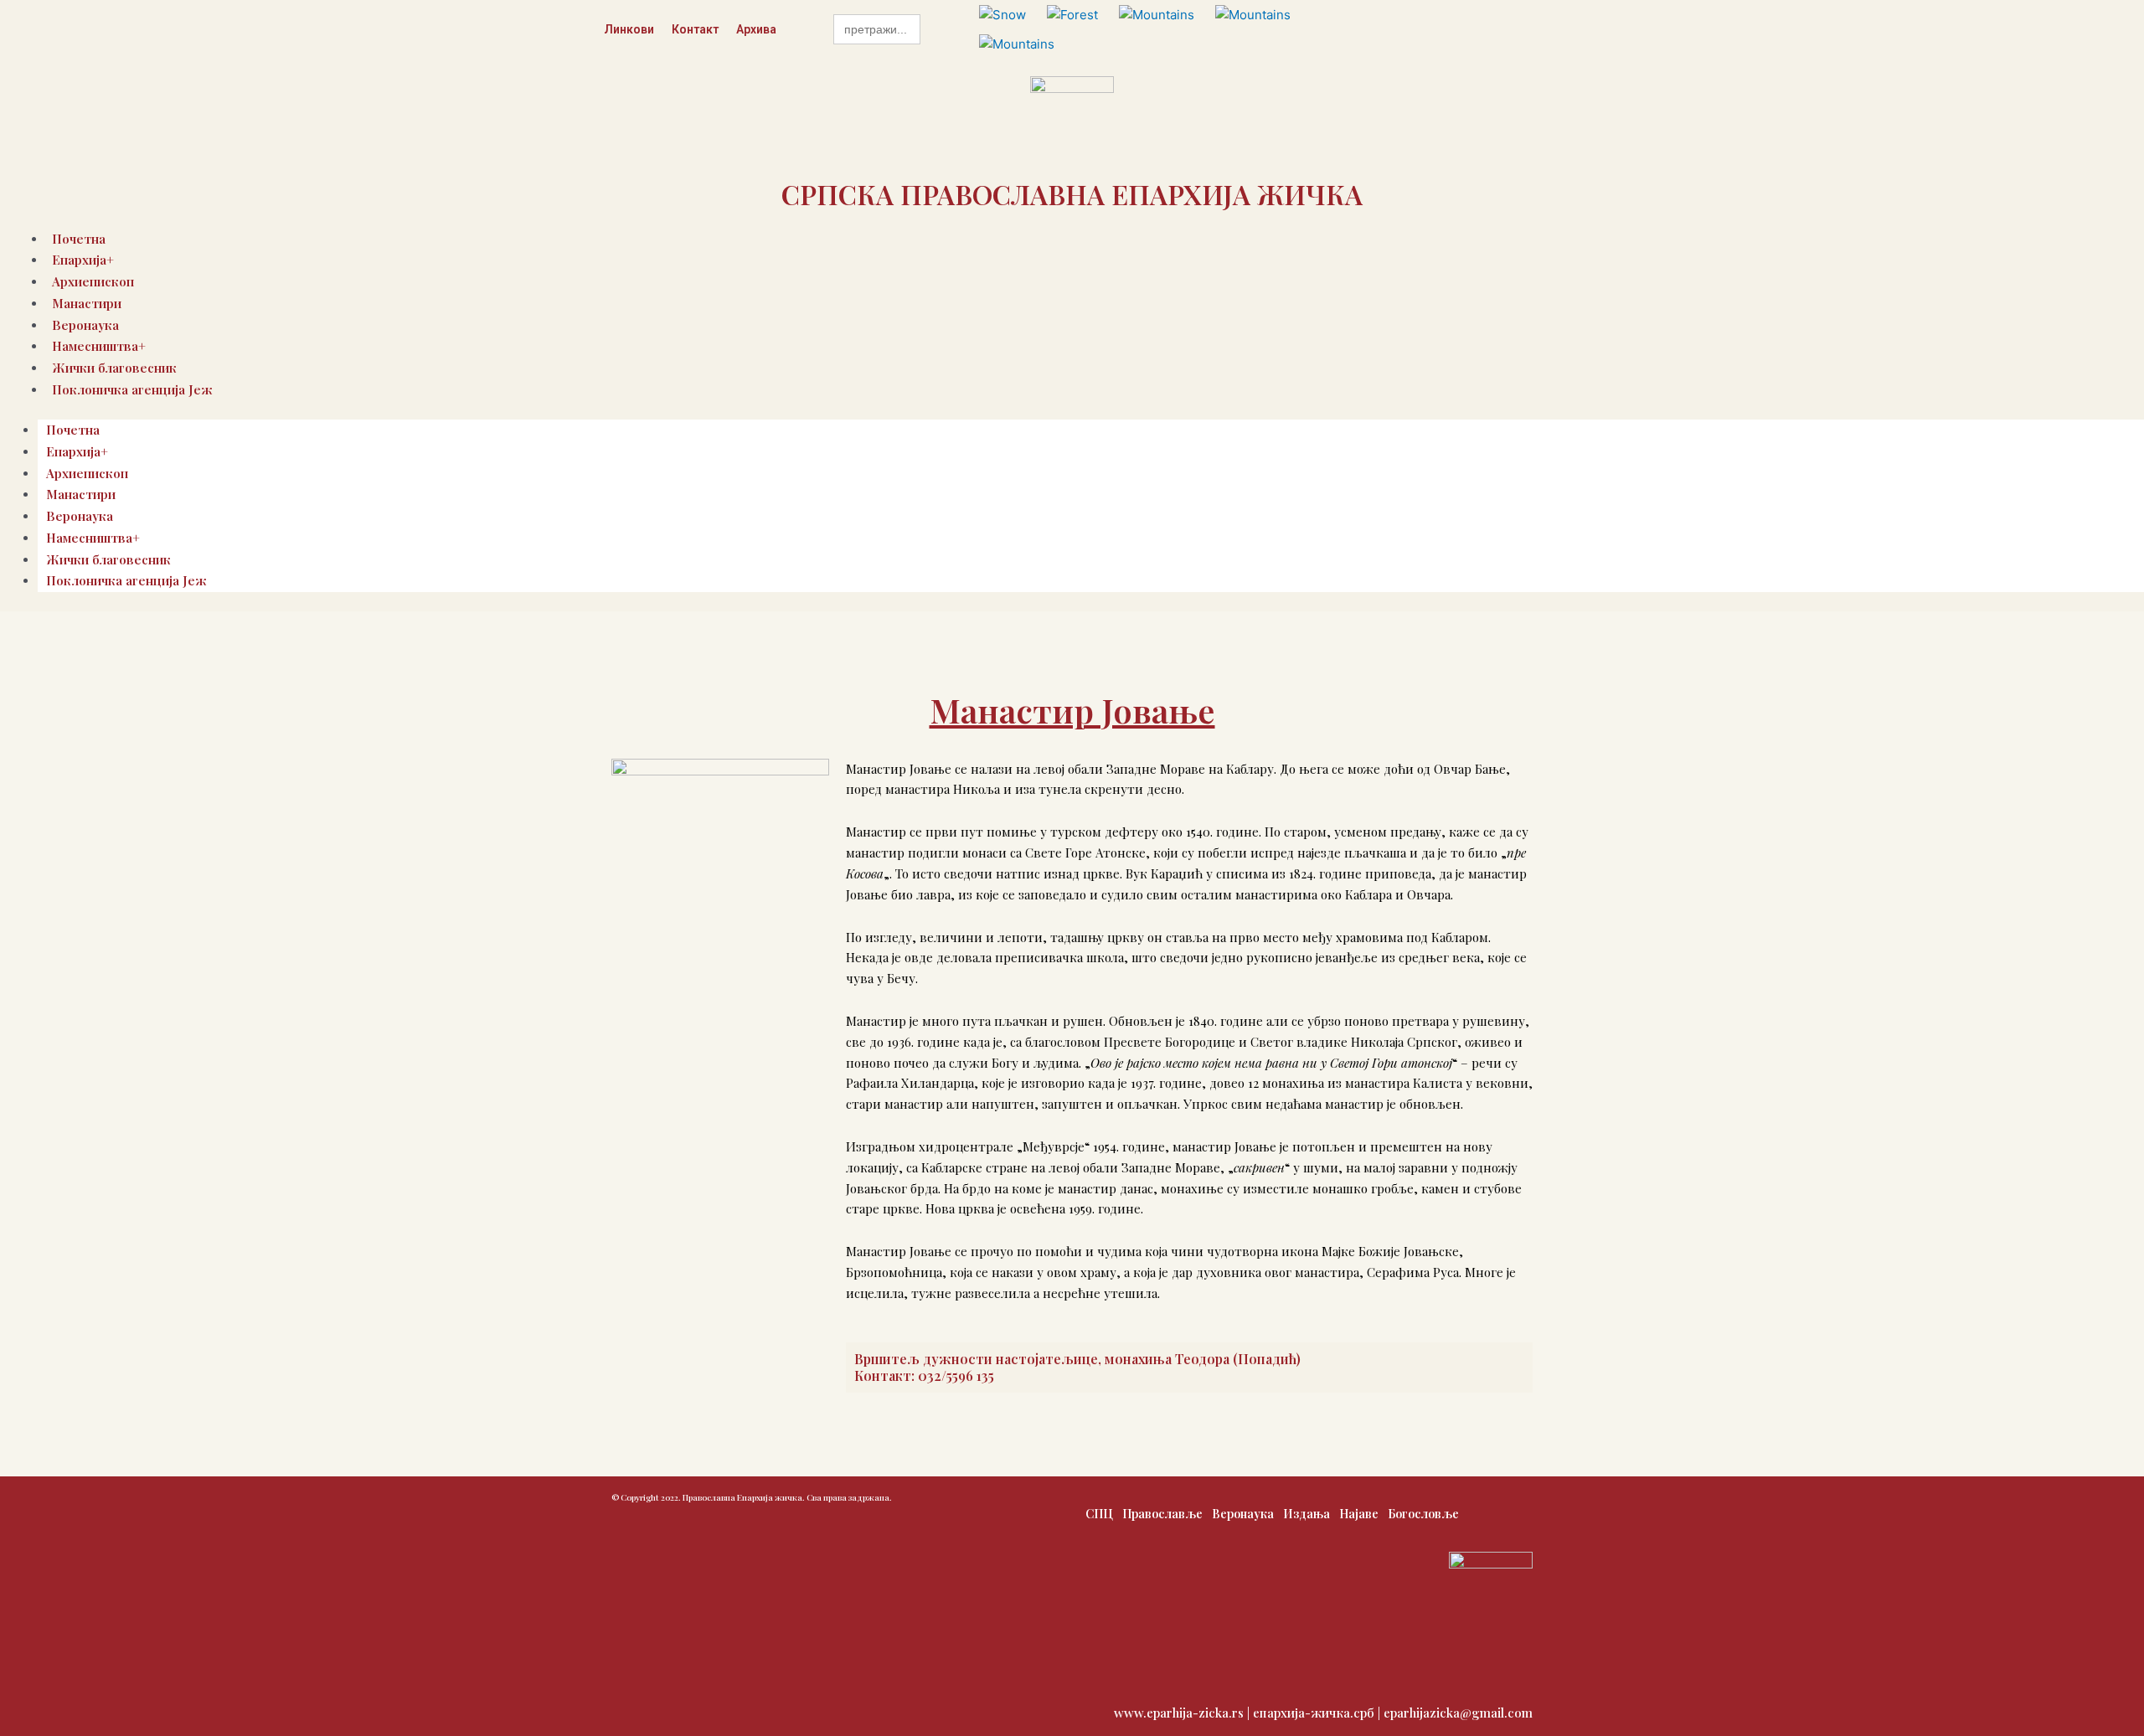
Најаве (1359, 1514)
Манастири (87, 303)
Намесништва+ (93, 538)
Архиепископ (87, 473)
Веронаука (80, 516)
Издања (1306, 1514)
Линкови (629, 29)
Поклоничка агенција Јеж (132, 389)
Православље (1162, 1514)
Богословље (1423, 1514)
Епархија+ (77, 451)
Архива (756, 29)
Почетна (73, 430)
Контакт (695, 29)
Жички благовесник (108, 559)
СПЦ (1099, 1514)
